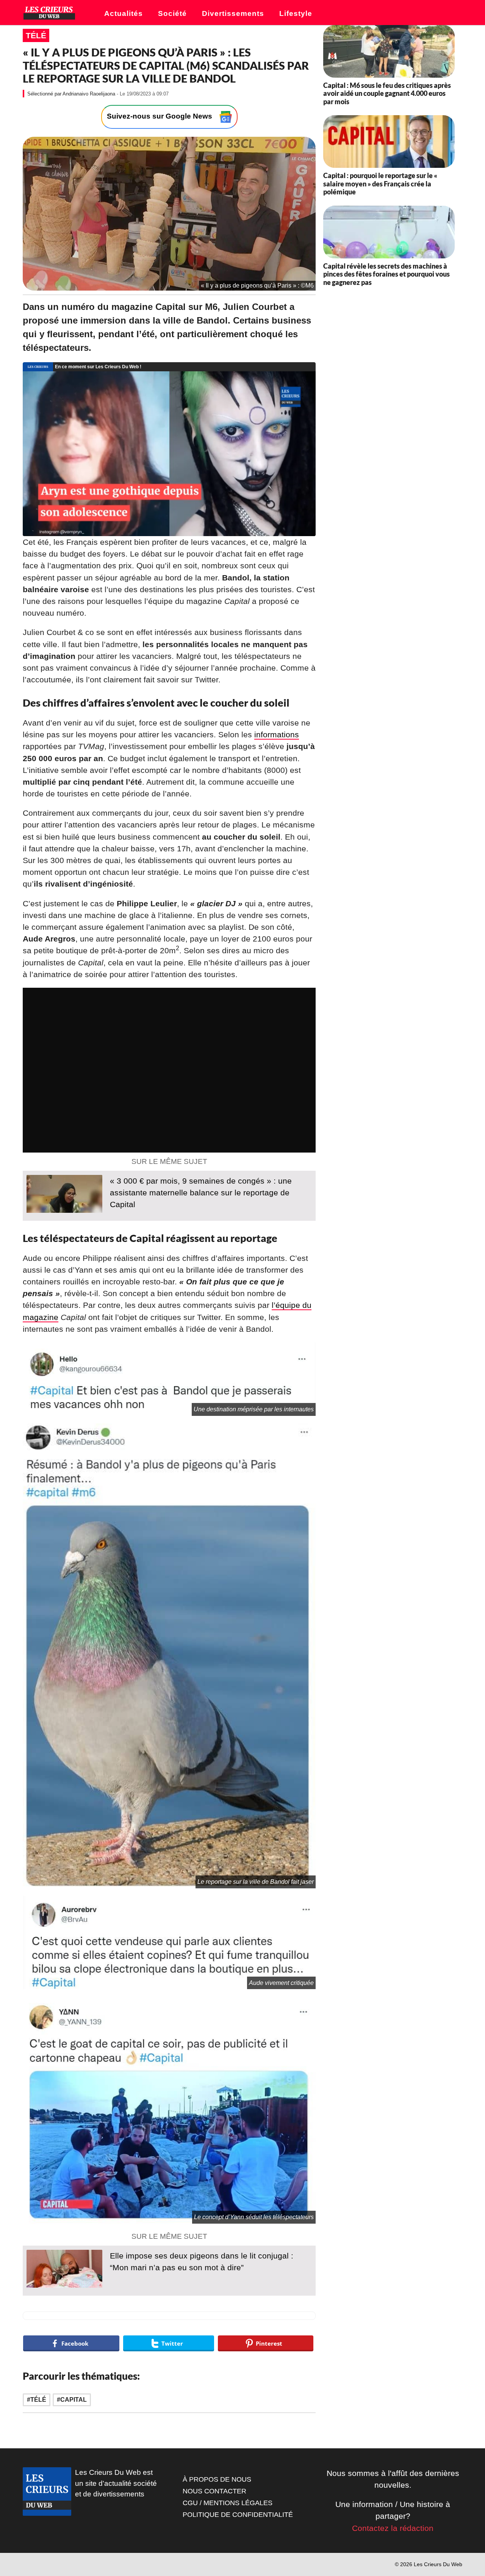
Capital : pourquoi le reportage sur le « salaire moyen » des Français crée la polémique (380, 184)
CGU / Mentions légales (228, 2503)
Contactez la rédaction (393, 2528)
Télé (36, 35)
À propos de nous (217, 2479)
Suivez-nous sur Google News (160, 117)
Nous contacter (214, 2491)
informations (277, 734)
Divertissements (233, 13)
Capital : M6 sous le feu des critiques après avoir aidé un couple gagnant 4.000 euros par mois (387, 93)
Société (172, 13)
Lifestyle (296, 13)
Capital (74, 2400)
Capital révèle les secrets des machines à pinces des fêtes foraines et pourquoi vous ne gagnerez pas (386, 274)
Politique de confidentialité (238, 2515)
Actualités (124, 13)
